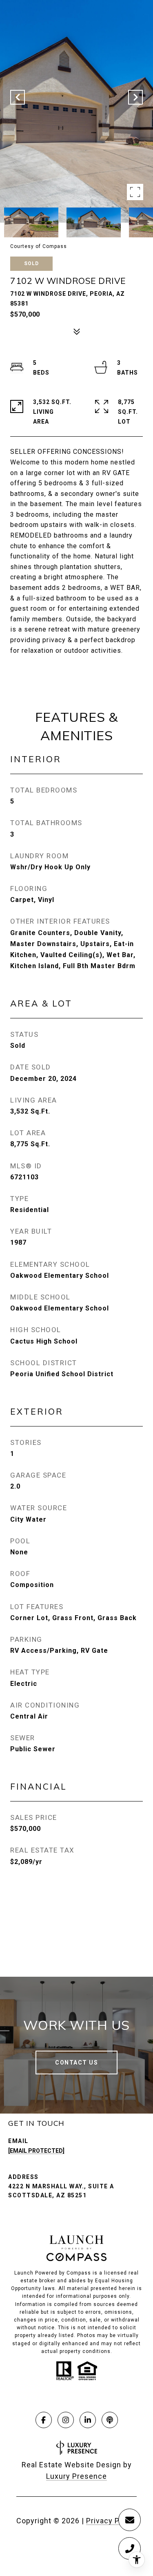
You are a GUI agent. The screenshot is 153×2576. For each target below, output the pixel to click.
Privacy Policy (111, 2521)
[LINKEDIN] (88, 2420)
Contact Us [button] (76, 2063)
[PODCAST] (110, 2420)
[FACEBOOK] (44, 2420)
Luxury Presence (76, 2476)
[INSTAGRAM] (66, 2420)
